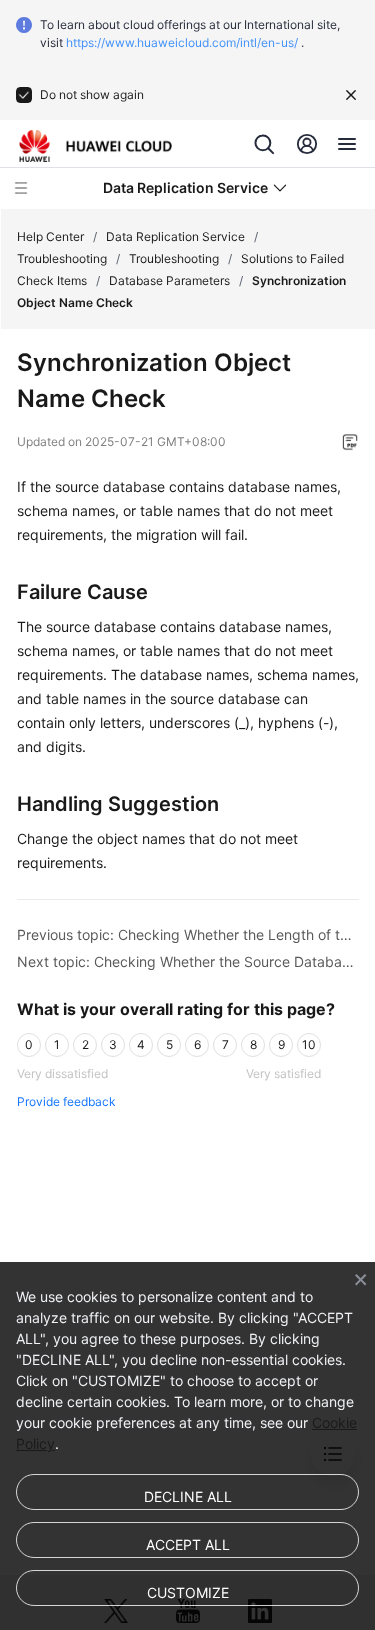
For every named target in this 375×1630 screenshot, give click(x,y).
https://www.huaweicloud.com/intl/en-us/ (182, 42)
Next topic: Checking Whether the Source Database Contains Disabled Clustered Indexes (188, 961)
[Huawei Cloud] (95, 146)
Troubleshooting (62, 258)
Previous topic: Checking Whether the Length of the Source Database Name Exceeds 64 (188, 934)
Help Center (50, 236)
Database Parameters (169, 280)
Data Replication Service (175, 236)
